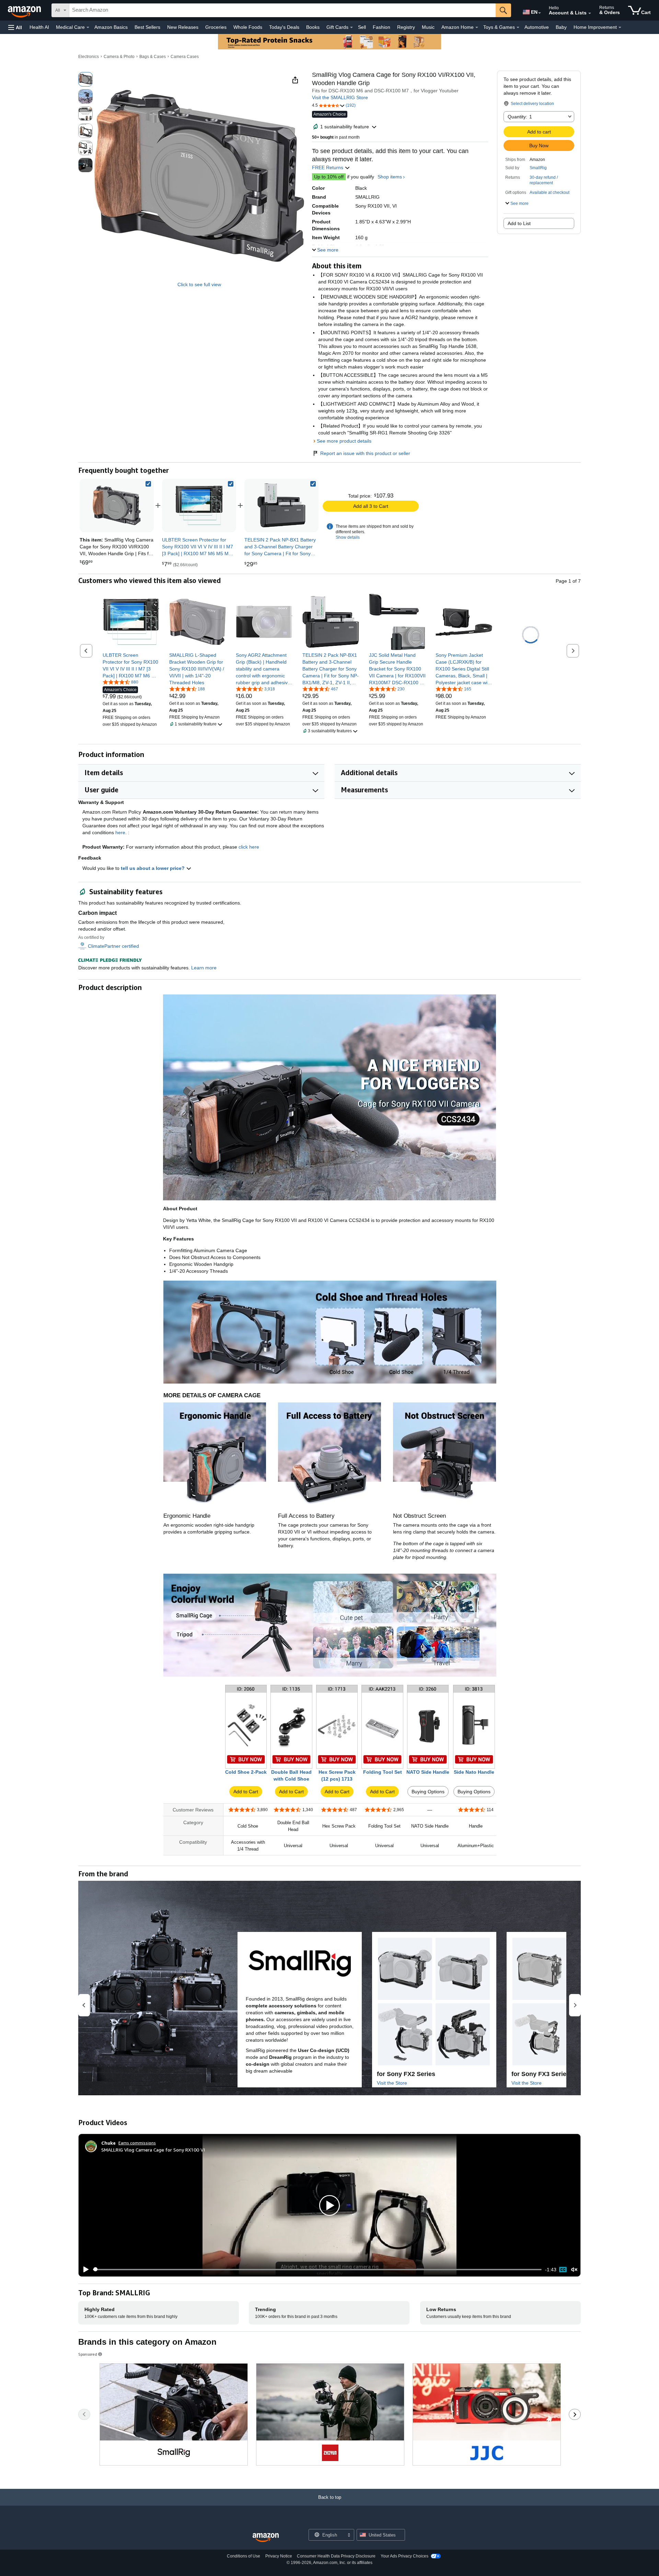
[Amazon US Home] (266, 2538)
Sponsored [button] (88, 2354)
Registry (406, 27)
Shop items (390, 177)
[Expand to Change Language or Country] (540, 13)
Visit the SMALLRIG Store (340, 97)
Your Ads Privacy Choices (404, 2556)
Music (428, 27)
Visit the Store (392, 2083)
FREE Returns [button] (328, 167)
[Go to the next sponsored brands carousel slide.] (575, 2414)
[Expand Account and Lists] (590, 13)
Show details (348, 537)
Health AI (39, 27)
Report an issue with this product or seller (365, 453)
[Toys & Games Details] (518, 27)
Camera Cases (185, 57)
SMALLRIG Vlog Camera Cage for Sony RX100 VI (153, 2150)
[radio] (85, 79)
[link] (199, 505)
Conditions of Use (244, 2556)
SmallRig (538, 168)
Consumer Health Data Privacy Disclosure (336, 2556)
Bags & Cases (153, 57)
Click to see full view (199, 284)
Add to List (519, 223)
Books (313, 27)
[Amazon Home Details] (477, 27)
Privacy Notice (279, 2556)
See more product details (344, 441)
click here (249, 847)
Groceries (216, 27)
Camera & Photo (119, 57)
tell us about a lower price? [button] (153, 868)
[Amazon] (25, 10)
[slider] (317, 2270)
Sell (362, 27)
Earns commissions (137, 2143)
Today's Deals (284, 27)
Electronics (89, 57)
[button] (15, 27)
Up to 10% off (329, 177)
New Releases (183, 27)
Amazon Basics (111, 27)
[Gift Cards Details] (351, 27)
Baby (561, 27)
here (120, 832)
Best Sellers (147, 27)
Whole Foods (248, 27)
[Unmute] (574, 2269)
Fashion (381, 27)
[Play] (84, 2270)
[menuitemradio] (563, 2270)
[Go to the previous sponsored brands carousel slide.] (84, 2414)
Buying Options (428, 1792)
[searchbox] (282, 10)
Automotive (537, 27)
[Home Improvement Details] (620, 27)
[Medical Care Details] (88, 27)
